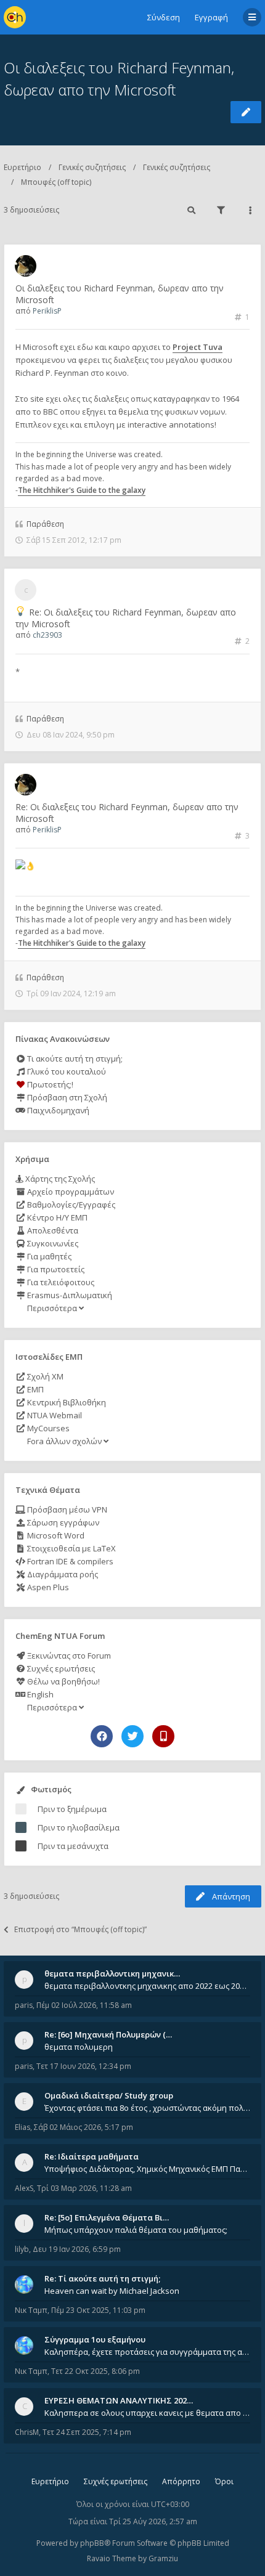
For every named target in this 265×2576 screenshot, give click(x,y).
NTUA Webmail (54, 1415)
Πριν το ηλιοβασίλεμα (79, 1827)
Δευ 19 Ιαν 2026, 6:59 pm (77, 2249)
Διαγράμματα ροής (62, 1574)
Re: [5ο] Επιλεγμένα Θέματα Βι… (107, 2217)
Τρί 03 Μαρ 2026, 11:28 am (84, 2188)
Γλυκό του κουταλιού (66, 1071)
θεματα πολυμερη (79, 2047)
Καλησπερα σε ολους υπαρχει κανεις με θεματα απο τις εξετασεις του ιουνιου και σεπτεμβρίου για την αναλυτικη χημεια (147, 2413)
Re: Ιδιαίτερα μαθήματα (92, 2156)
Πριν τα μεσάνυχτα (73, 1846)
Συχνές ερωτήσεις (60, 1668)
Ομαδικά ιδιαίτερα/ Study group (109, 2095)
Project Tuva (198, 347)
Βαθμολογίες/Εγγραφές (70, 1205)
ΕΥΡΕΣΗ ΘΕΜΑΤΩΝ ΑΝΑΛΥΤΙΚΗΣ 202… (119, 2400)
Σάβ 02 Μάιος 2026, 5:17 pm (84, 2127)
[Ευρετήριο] (15, 17)
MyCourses (47, 1428)
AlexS (24, 2188)
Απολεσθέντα (52, 1230)
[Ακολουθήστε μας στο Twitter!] (132, 1736)
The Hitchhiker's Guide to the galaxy (82, 490)
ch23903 (47, 635)
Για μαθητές (48, 1256)
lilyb (22, 2249)
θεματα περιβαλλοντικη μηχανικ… (112, 1973)
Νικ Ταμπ (31, 2310)
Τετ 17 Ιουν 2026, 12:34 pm (84, 2066)
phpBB (92, 2543)
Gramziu (163, 2558)
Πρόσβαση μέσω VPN (66, 1509)
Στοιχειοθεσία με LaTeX (71, 1548)
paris (24, 2005)
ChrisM (27, 2432)
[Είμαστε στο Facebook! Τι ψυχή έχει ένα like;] (102, 1736)
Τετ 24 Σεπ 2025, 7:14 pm (87, 2432)
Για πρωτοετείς (55, 1269)
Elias (22, 2127)
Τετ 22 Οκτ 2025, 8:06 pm (96, 2371)
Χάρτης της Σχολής (59, 1179)
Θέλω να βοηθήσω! (63, 1681)
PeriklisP (47, 311)
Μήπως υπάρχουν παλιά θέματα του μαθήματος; (136, 2230)
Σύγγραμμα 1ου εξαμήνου (95, 2339)
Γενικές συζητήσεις (92, 167)
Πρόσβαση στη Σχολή (66, 1097)
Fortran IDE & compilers (69, 1561)
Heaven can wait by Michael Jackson (112, 2291)
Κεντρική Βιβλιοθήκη (66, 1402)
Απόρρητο (181, 2481)
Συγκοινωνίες (52, 1243)
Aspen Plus (47, 1587)
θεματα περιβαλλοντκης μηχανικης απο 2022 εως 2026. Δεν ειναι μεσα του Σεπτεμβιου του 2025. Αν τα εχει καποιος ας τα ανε (147, 1986)
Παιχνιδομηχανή (57, 1110)
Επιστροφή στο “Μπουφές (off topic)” (80, 1929)
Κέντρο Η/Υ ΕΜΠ (56, 1217)
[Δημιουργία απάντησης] (246, 112)
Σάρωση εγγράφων (62, 1522)
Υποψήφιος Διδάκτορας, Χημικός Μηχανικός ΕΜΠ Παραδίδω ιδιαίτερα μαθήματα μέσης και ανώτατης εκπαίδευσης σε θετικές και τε (147, 2169)
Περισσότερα (52, 1308)
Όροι (224, 2481)
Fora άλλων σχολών (64, 1441)
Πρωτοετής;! (49, 1084)
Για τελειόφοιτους (60, 1282)
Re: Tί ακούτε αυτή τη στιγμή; (102, 2278)
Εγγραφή (211, 17)
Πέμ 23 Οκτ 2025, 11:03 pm (98, 2310)
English (39, 1694)
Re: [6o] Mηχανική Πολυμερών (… (108, 2034)
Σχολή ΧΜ (44, 1376)
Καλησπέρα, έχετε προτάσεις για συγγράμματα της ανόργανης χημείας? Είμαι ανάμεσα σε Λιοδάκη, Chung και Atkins (147, 2352)
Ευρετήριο (22, 167)
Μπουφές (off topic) (56, 182)
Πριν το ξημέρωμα (72, 1809)
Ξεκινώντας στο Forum (68, 1656)
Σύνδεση (164, 17)
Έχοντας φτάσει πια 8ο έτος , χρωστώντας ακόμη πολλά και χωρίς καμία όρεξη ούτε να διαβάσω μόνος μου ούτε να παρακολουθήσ (147, 2108)
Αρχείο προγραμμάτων (70, 1192)
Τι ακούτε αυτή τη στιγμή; (74, 1058)
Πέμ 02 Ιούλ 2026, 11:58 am (84, 2005)
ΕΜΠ (35, 1389)
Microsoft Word (55, 1535)
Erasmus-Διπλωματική (69, 1295)
